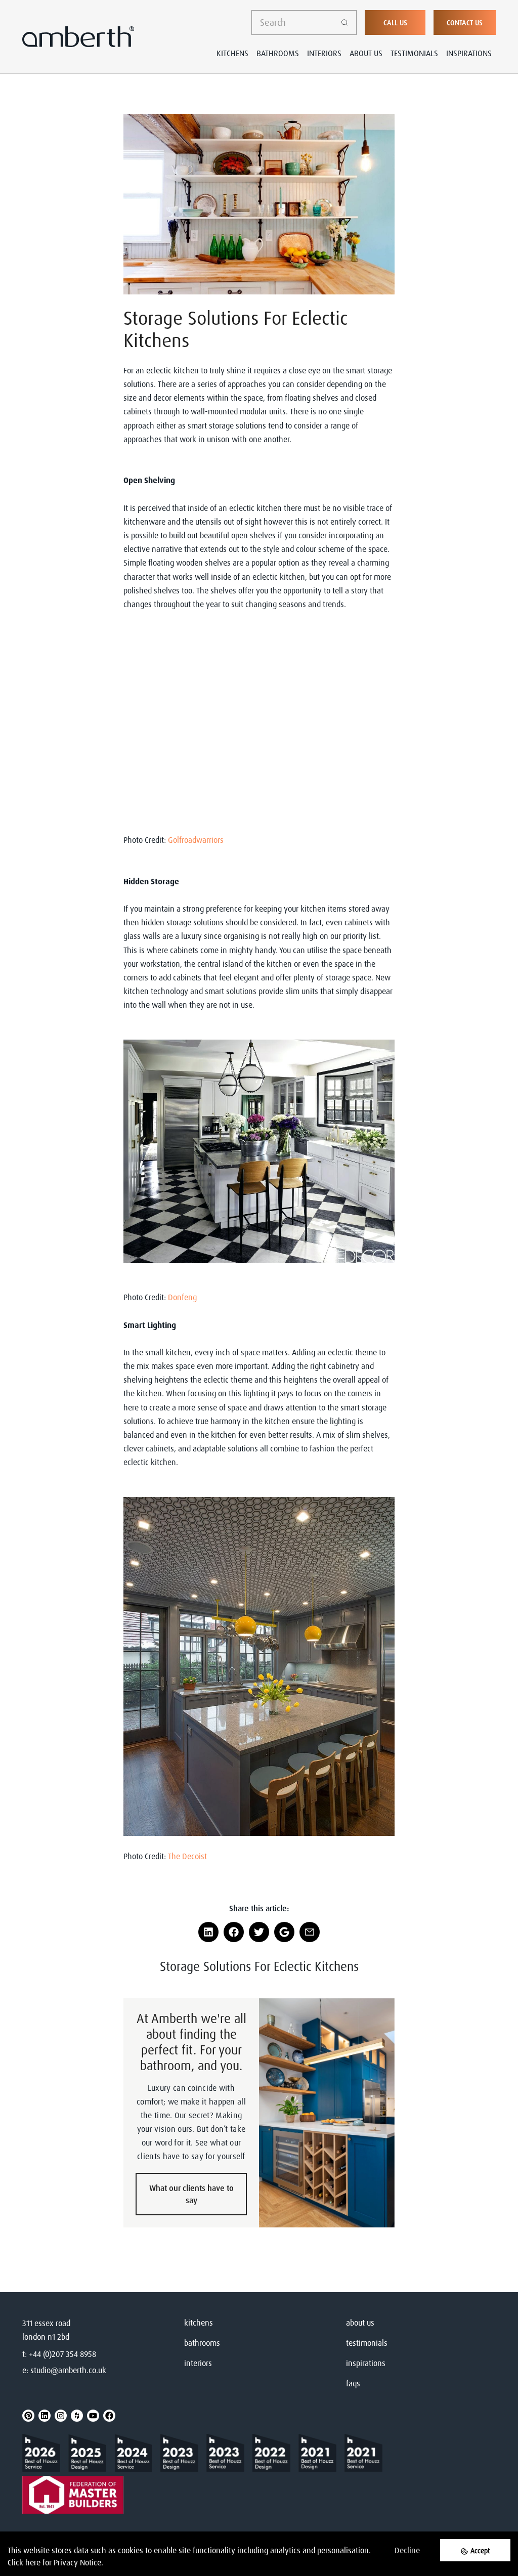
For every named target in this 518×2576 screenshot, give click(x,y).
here (33, 2562)
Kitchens (232, 53)
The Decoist (187, 1856)
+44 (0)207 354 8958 (62, 2354)
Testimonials (414, 53)
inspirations (366, 2363)
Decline (407, 2550)
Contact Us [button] (465, 23)
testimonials (367, 2343)
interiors (198, 2363)
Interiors (324, 53)
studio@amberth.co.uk (68, 2370)
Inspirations (469, 53)
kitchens (199, 2323)
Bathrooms (278, 53)
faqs (353, 2383)
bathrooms (202, 2343)
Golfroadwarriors (196, 840)
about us (360, 2323)
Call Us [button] (395, 23)
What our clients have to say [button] (191, 2194)
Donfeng (182, 1297)
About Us (366, 53)
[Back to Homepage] (45, 2453)
